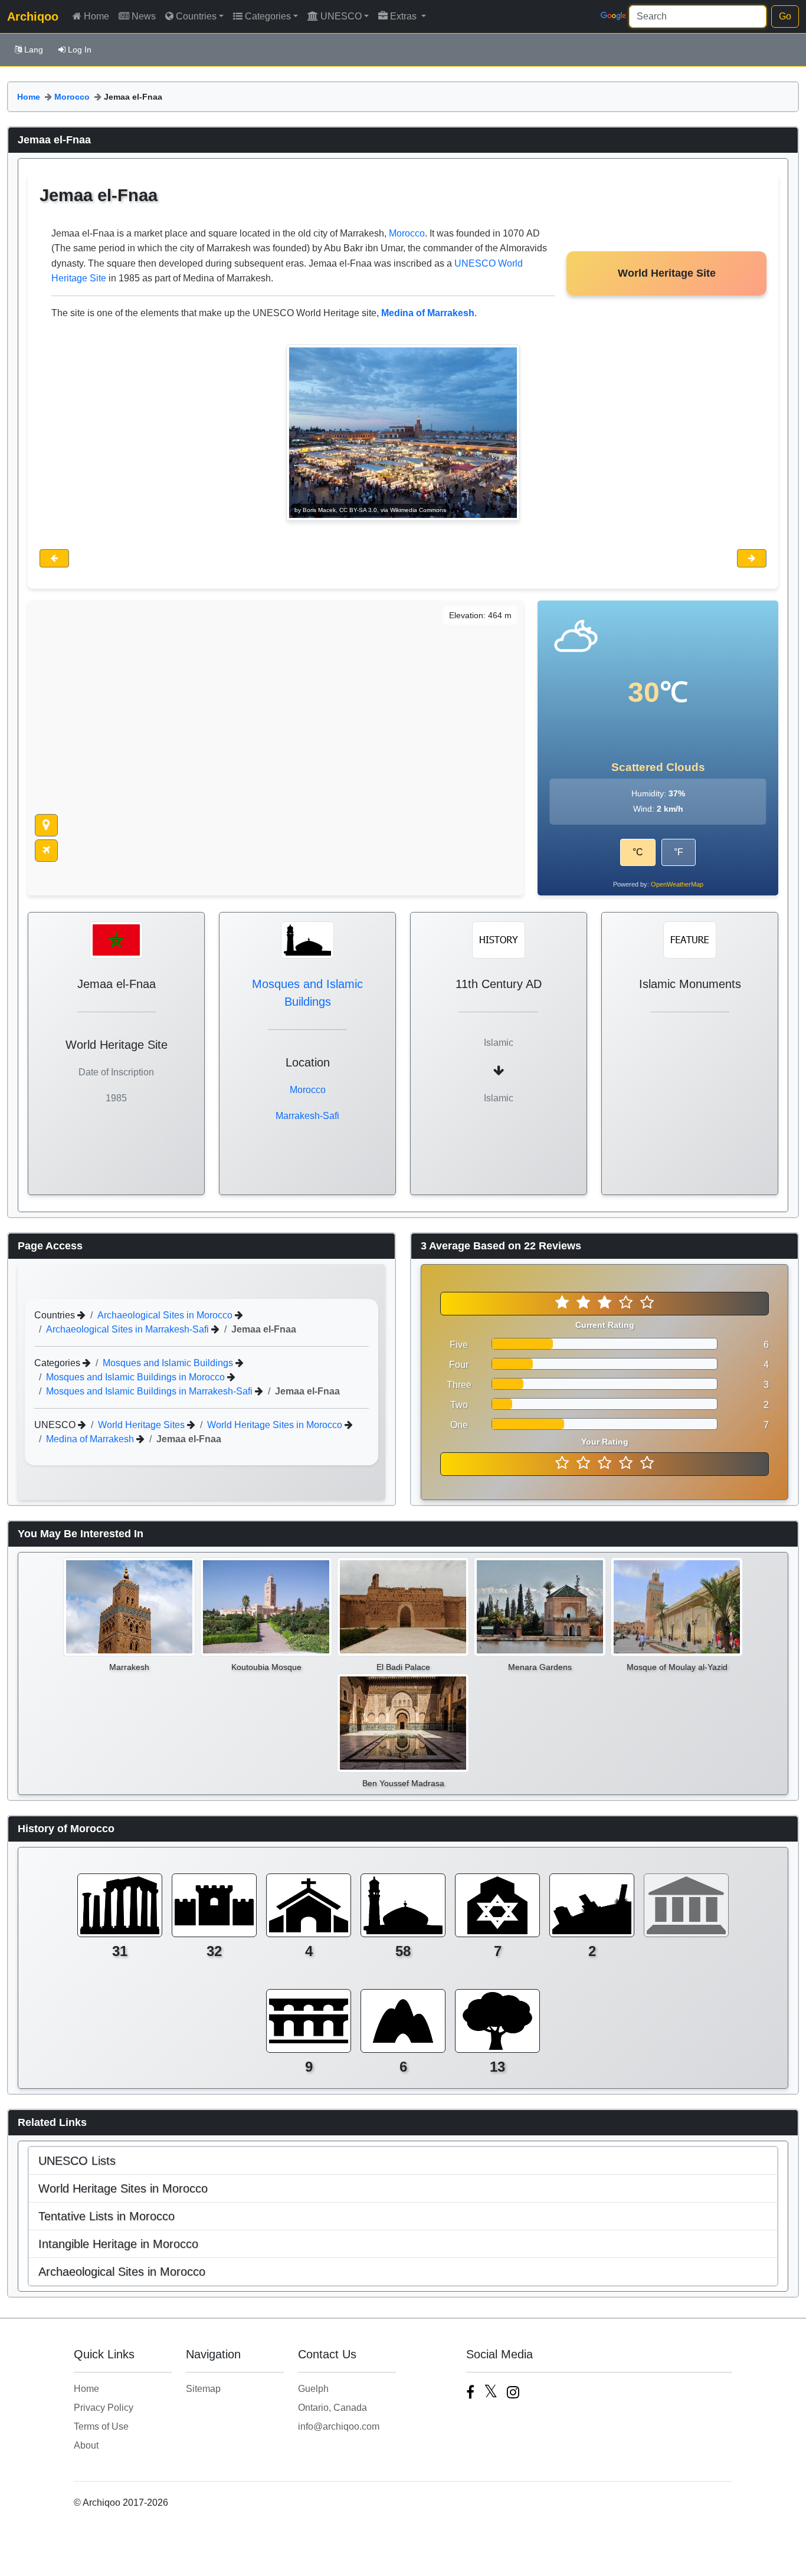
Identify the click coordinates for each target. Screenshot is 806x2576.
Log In (80, 50)
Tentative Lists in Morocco (107, 2216)
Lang (34, 50)
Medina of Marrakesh (91, 1439)
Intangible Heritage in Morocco (118, 2244)
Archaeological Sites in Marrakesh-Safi (129, 1329)
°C (638, 852)
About (86, 2445)
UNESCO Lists (77, 2161)
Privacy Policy (104, 2408)
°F (679, 852)
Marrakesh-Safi (307, 1116)
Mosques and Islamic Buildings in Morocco (137, 1377)
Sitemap (203, 2389)
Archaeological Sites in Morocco (166, 1315)
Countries (196, 16)
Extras (404, 16)
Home (96, 16)
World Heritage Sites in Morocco (276, 1425)
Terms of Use (101, 2426)
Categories (268, 16)
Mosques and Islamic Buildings (169, 1363)
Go (785, 16)
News (144, 16)
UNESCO (341, 16)
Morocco (72, 97)
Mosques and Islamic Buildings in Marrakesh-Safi (150, 1391)
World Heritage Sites (142, 1425)
